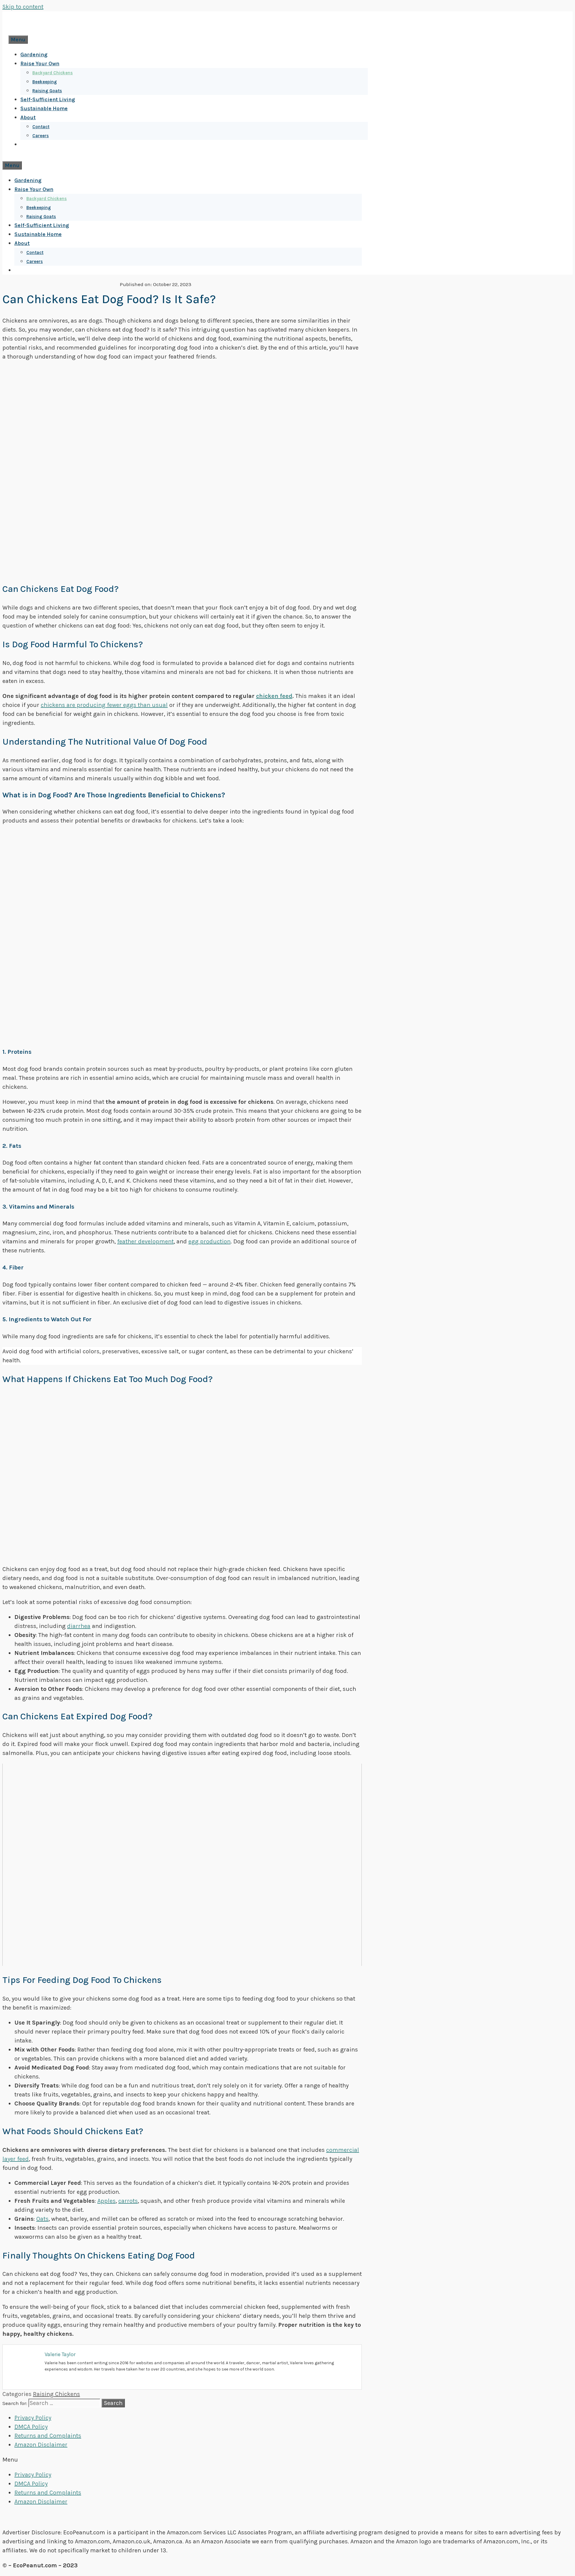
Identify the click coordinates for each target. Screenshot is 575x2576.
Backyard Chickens (53, 73)
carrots (128, 2201)
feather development (145, 1241)
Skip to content (23, 7)
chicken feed (274, 696)
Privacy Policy (33, 2418)
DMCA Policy (31, 2427)
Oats (42, 2219)
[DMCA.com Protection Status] (288, 2517)
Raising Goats (47, 91)
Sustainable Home (44, 108)
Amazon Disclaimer (41, 2445)
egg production (209, 1241)
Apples (106, 2201)
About (28, 117)
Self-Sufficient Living (48, 99)
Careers (41, 136)
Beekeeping (45, 82)
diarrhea (79, 1626)
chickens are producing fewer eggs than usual (104, 705)
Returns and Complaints (48, 2436)
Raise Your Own (40, 64)
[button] (287, 2460)
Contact (41, 127)
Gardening (34, 55)
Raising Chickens (56, 2394)
